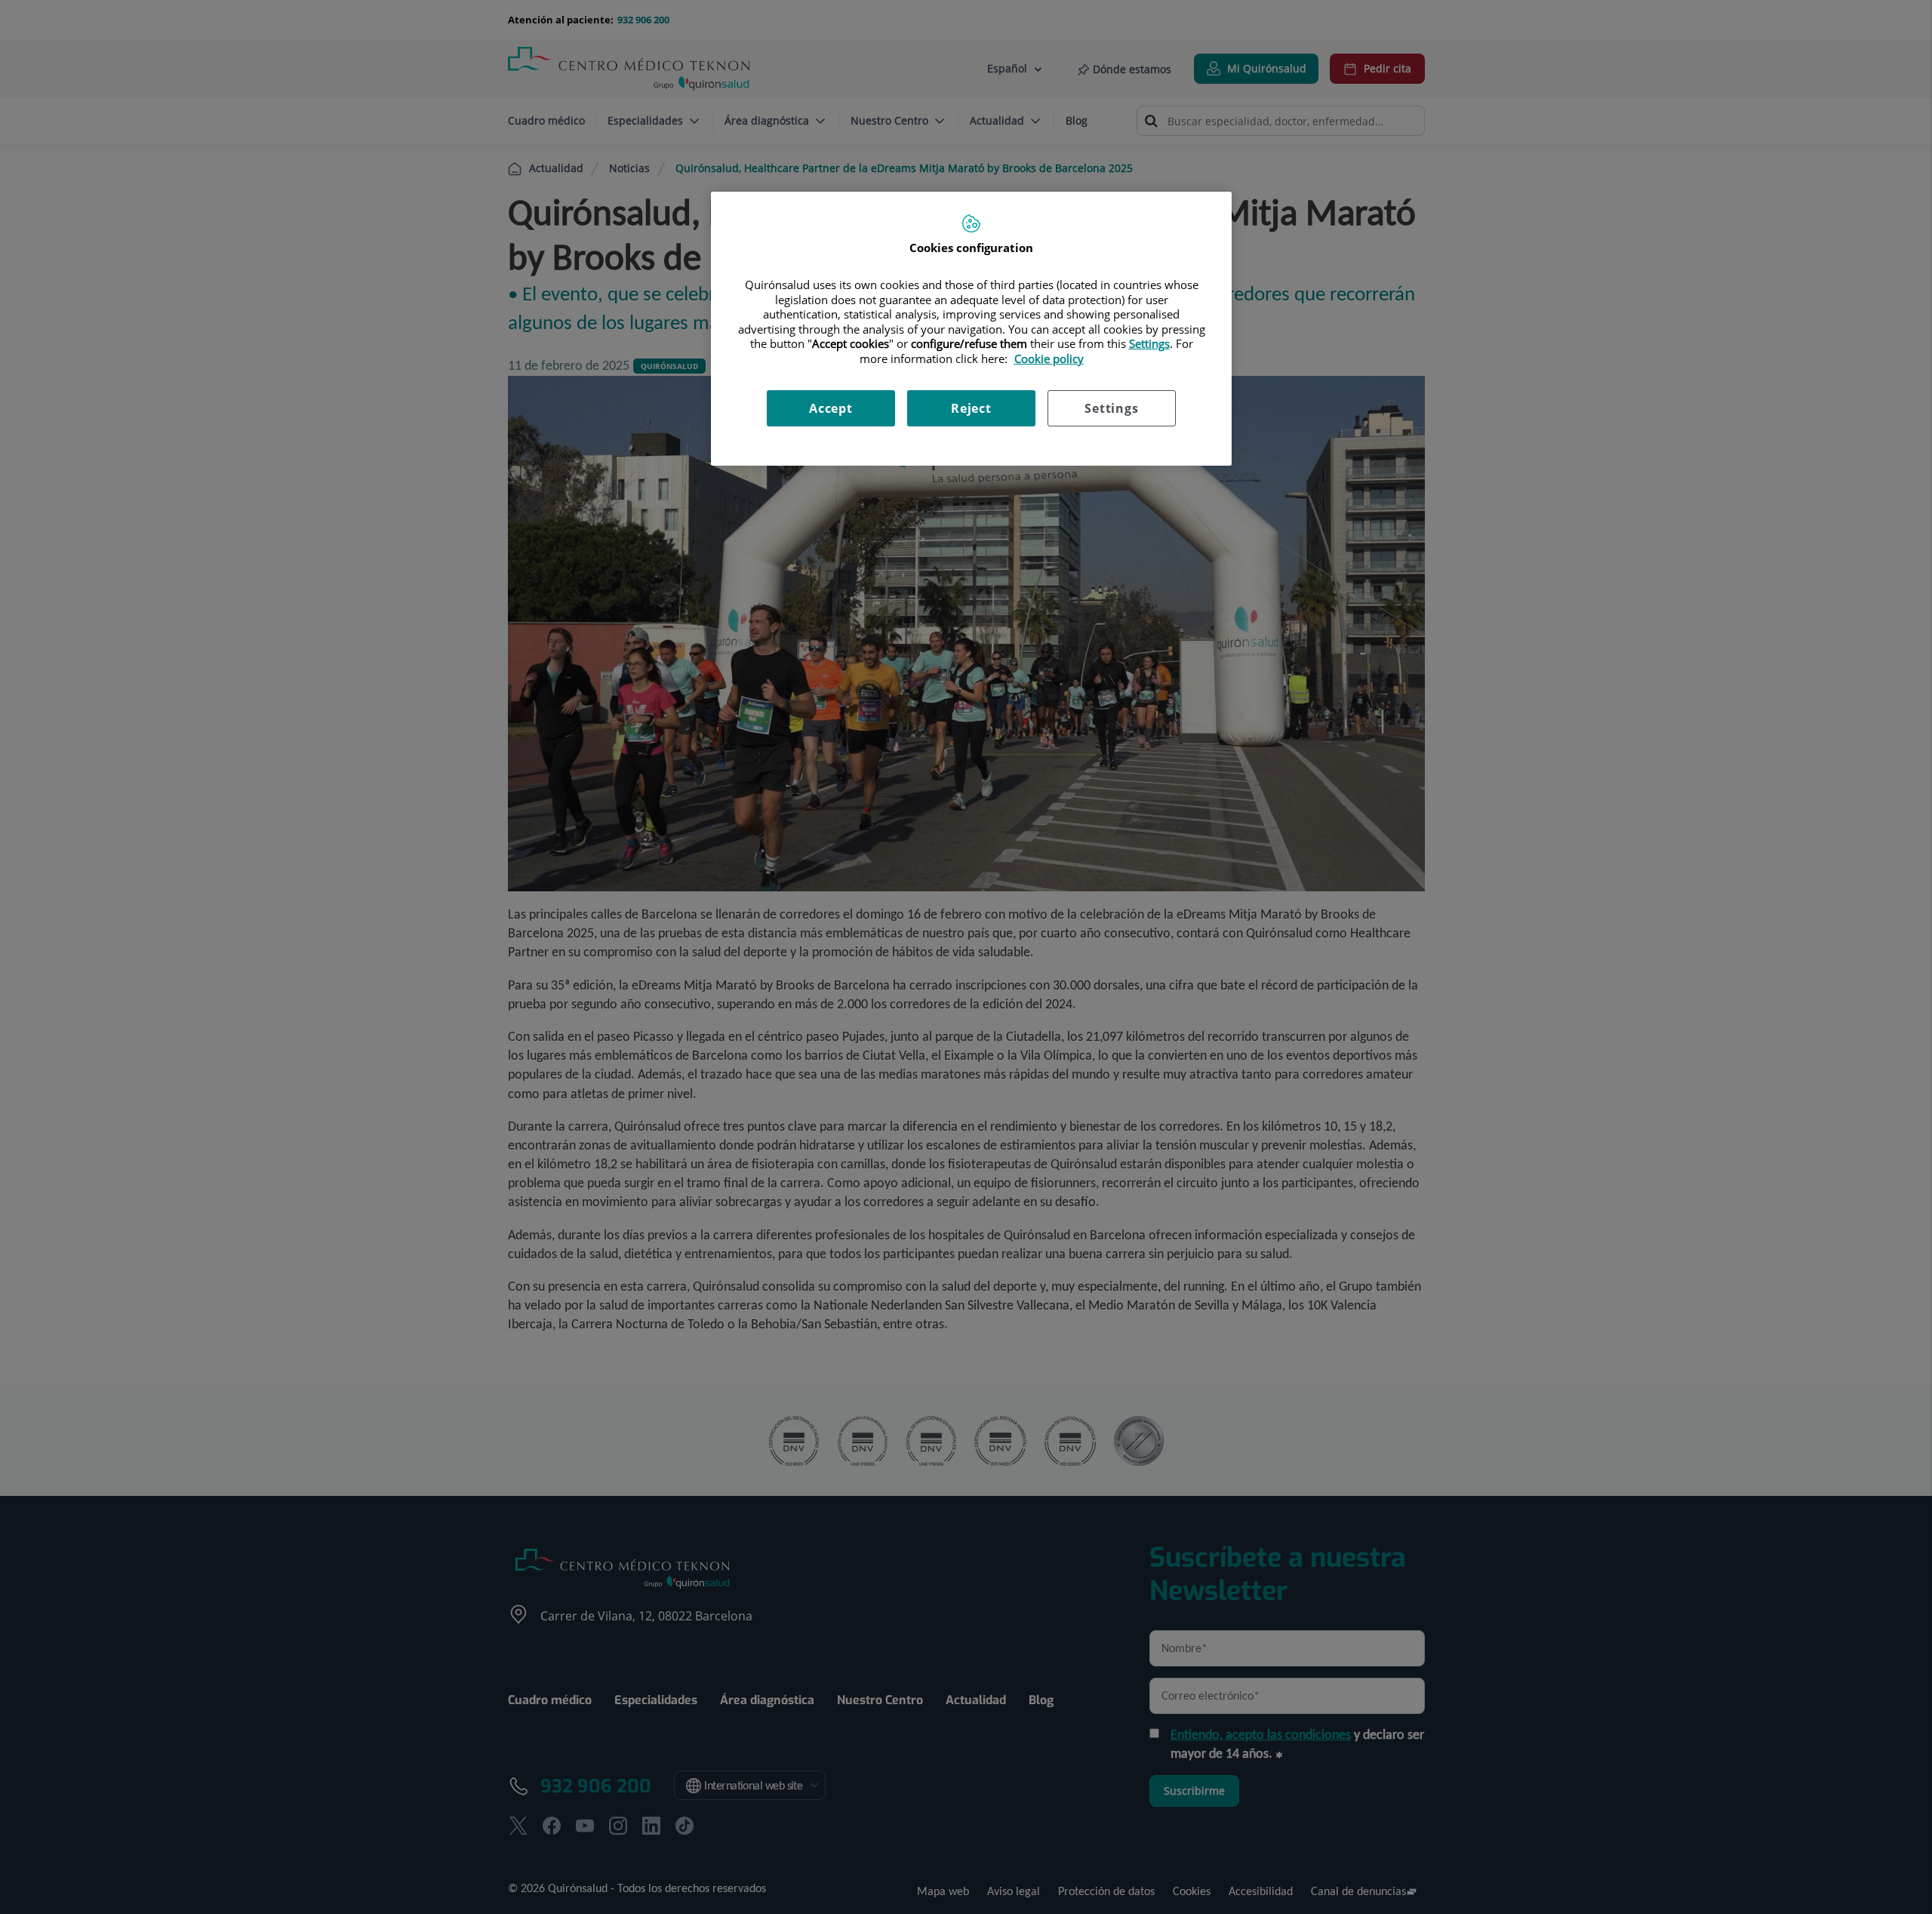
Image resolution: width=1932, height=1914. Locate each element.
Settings (1111, 408)
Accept (831, 408)
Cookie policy (1049, 358)
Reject (971, 408)
